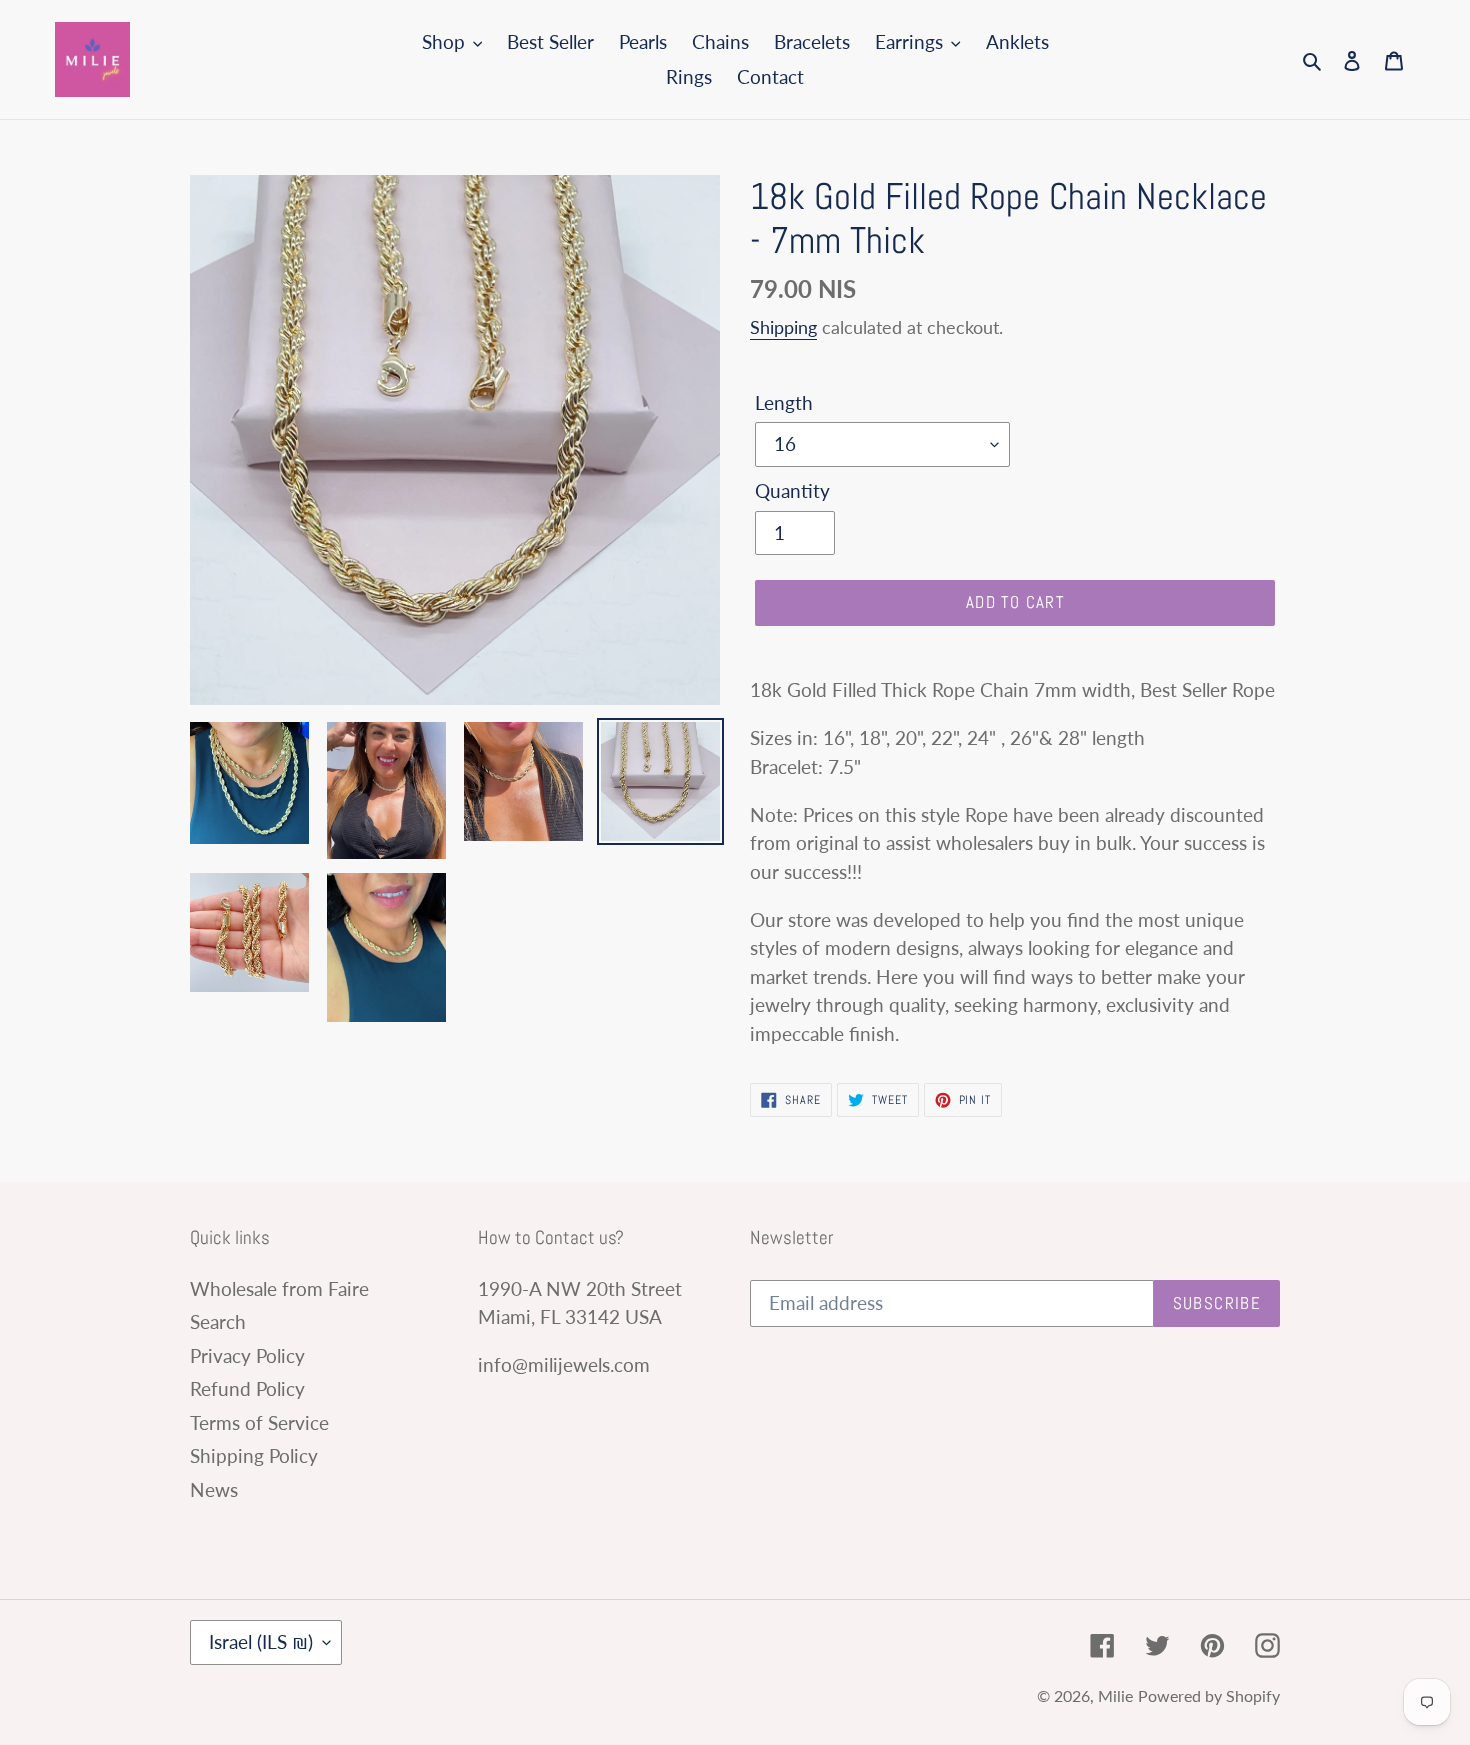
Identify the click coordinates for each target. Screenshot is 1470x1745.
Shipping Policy (254, 1455)
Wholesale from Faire (279, 1288)
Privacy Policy (247, 1355)
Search (218, 1321)
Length (784, 402)
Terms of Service (259, 1422)
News (214, 1489)
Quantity (792, 490)
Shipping (783, 327)
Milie (1115, 1695)
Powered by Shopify (1209, 1695)
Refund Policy (247, 1388)
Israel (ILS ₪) (261, 1641)
